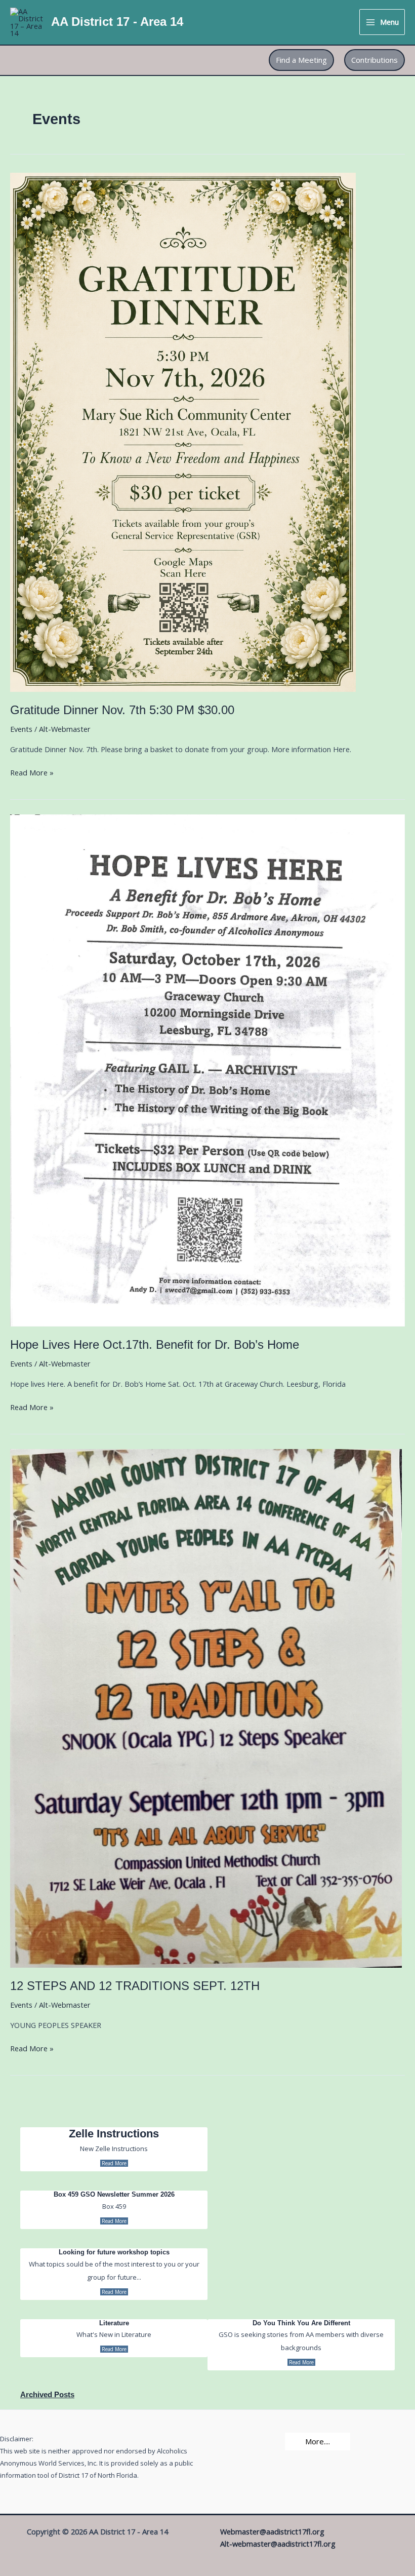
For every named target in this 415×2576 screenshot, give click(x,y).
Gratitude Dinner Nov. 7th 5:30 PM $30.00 (122, 710)
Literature (114, 2323)
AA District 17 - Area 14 (117, 22)
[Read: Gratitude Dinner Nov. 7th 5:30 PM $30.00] (183, 431)
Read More (114, 2163)
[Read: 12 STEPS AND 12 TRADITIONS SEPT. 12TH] (206, 1707)
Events (21, 729)
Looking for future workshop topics (114, 2252)
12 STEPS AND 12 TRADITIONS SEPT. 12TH (135, 1986)
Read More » (32, 773)
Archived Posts (47, 2395)
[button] (301, 60)
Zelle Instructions (114, 2134)
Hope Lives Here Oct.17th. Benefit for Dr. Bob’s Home (155, 1345)
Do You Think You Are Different (301, 2323)
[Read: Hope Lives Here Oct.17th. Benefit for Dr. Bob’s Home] (207, 1069)
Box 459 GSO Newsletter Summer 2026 (114, 2194)
